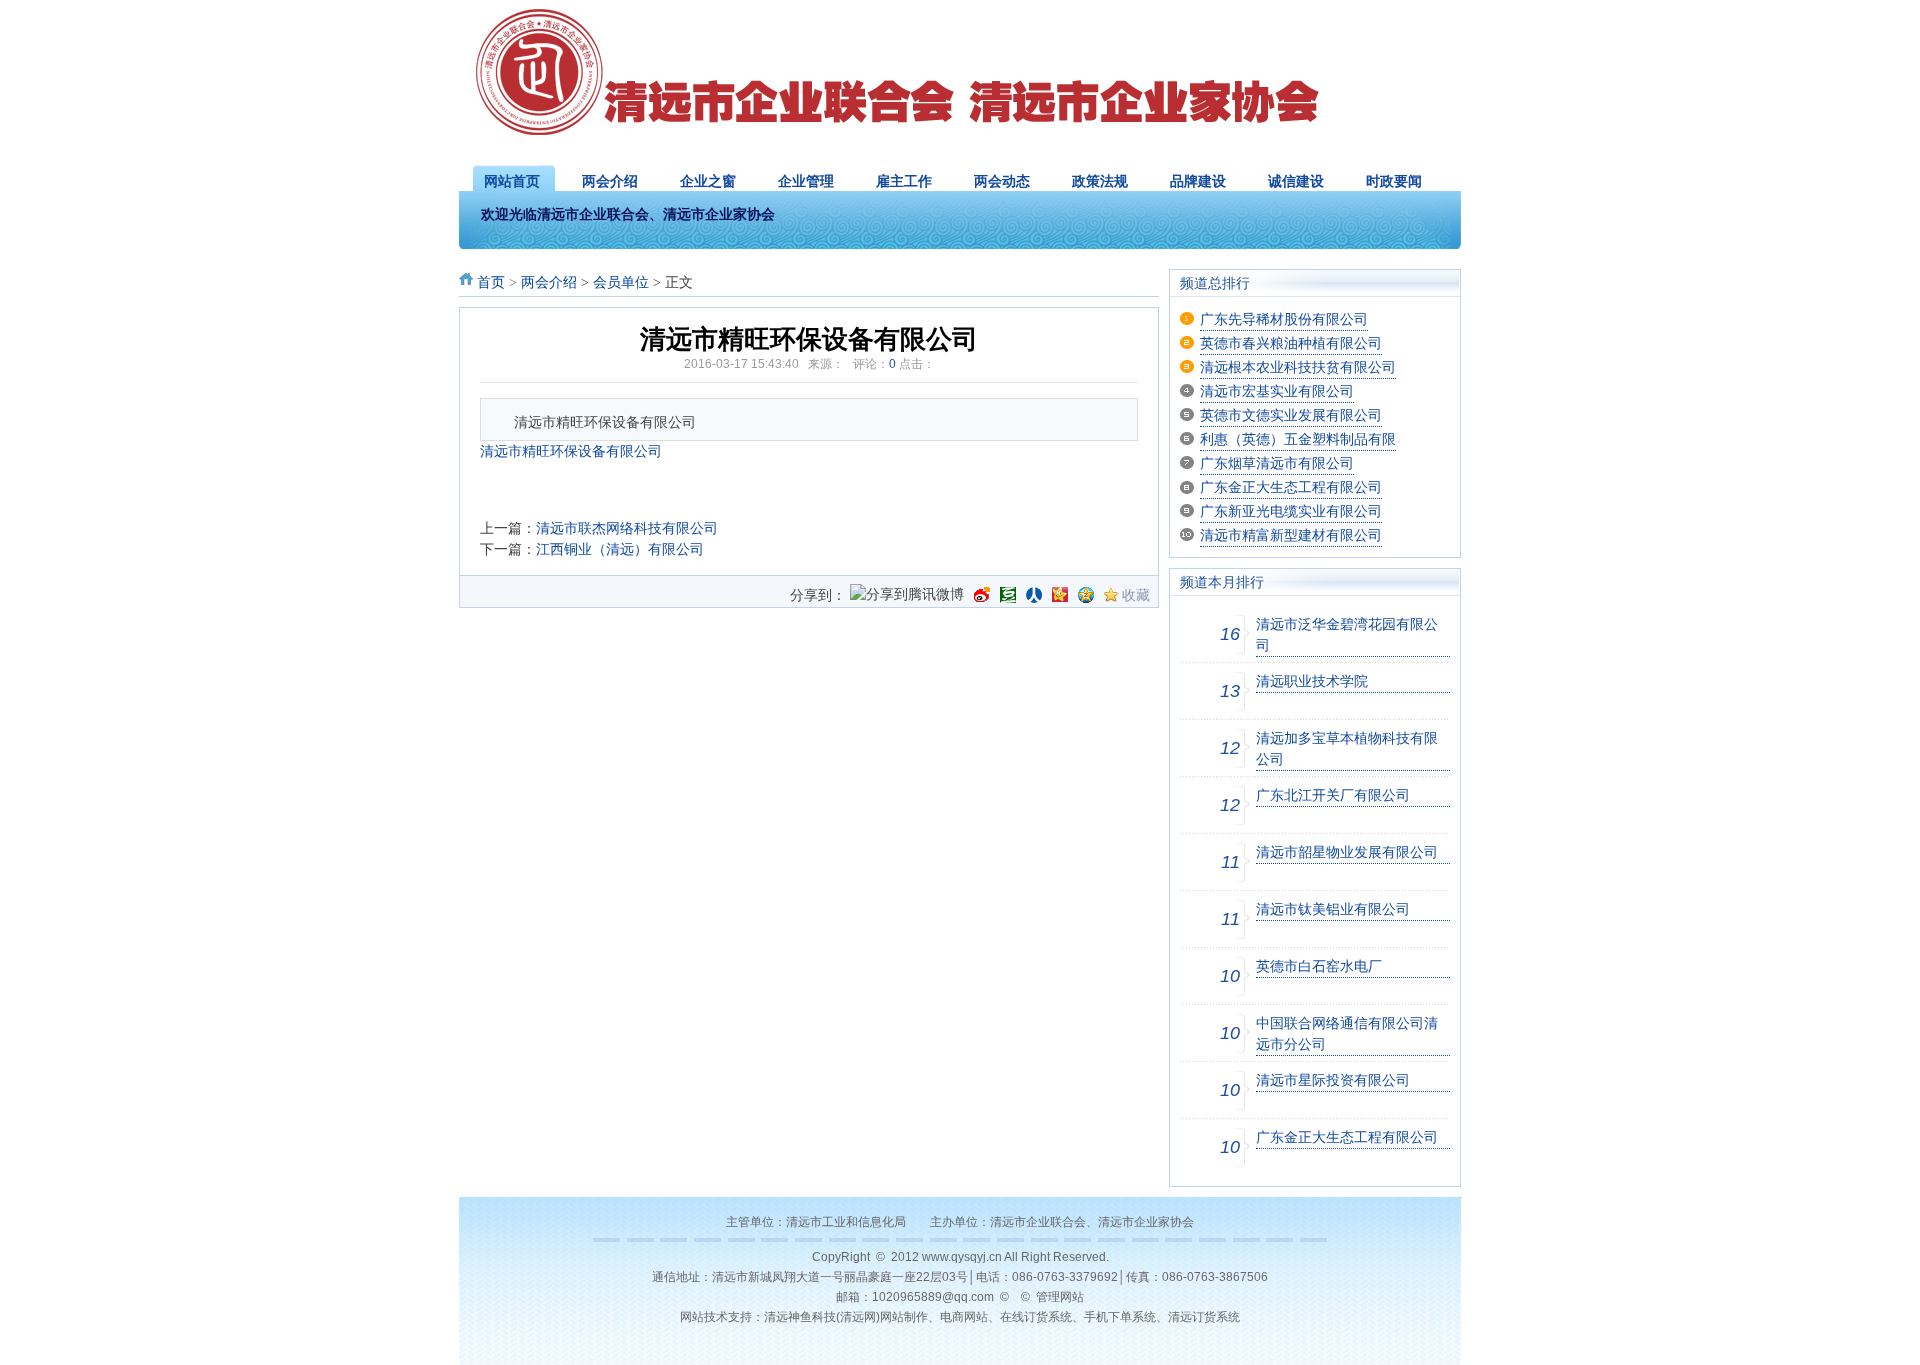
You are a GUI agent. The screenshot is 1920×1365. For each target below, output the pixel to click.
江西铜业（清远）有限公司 (620, 549)
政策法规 (1100, 181)
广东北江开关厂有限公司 (1333, 795)
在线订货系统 (1036, 1317)
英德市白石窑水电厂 (1319, 966)
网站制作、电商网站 (934, 1317)
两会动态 (1002, 181)
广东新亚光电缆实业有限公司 (1291, 511)
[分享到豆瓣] (1008, 595)
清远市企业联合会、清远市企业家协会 (1092, 1222)
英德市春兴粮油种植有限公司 (1291, 343)
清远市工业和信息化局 (846, 1222)
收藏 (1136, 595)
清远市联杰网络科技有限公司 (627, 528)
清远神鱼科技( (802, 1317)
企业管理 (806, 181)
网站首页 (512, 181)
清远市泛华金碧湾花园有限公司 (1347, 634)
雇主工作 (904, 181)
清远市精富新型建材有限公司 (1291, 535)
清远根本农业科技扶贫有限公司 (1298, 367)
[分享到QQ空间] (1086, 595)
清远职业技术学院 (1312, 681)
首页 (491, 282)
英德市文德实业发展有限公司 (1291, 415)
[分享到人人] (1034, 595)
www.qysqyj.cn (962, 1257)
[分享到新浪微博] (982, 595)
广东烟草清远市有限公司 (1277, 463)
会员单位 (621, 282)
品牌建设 (1198, 181)
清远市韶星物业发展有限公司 (1347, 852)
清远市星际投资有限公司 (1333, 1080)
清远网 (858, 1317)
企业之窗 (708, 181)
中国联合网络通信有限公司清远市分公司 (1347, 1033)
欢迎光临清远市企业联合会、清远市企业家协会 (628, 214)
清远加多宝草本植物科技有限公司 (1347, 748)
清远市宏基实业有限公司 (1277, 391)
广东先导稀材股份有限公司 (1284, 319)
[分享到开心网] (1060, 595)
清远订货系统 (1204, 1317)
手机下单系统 (1120, 1317)
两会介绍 (610, 181)
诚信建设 (1296, 181)
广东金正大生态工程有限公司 (1291, 487)
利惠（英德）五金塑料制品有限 (1298, 439)
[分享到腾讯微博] (907, 596)
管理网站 (1060, 1297)
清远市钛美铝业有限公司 (1333, 909)
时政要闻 (1394, 181)
